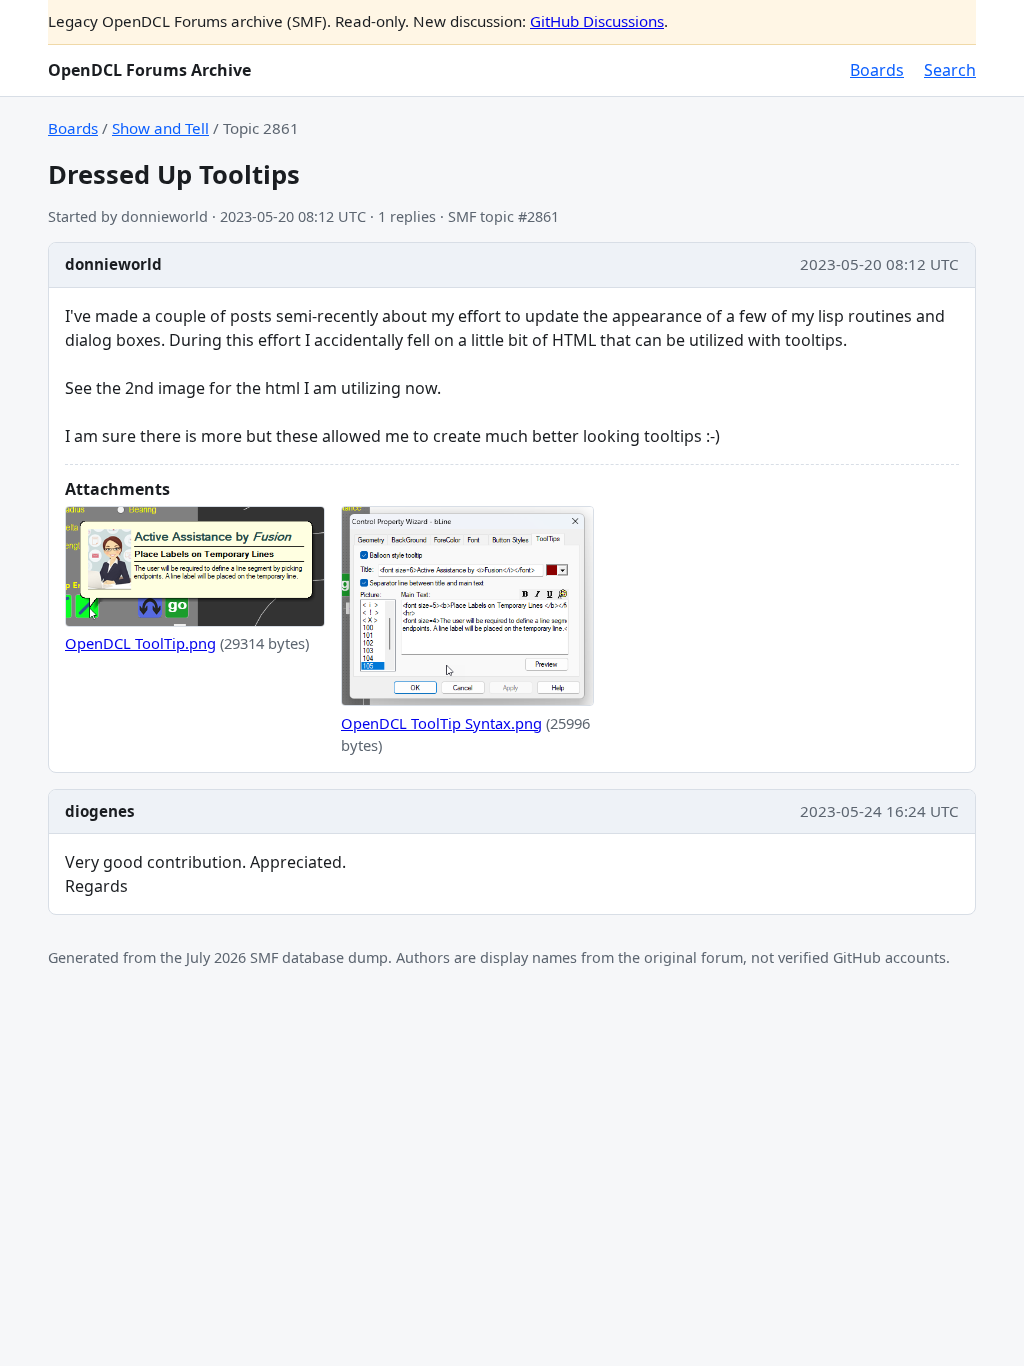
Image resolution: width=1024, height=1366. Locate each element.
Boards (877, 70)
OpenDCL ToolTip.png (140, 643)
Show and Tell (160, 128)
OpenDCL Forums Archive (149, 70)
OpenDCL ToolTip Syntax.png (441, 723)
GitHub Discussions (597, 21)
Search (950, 70)
